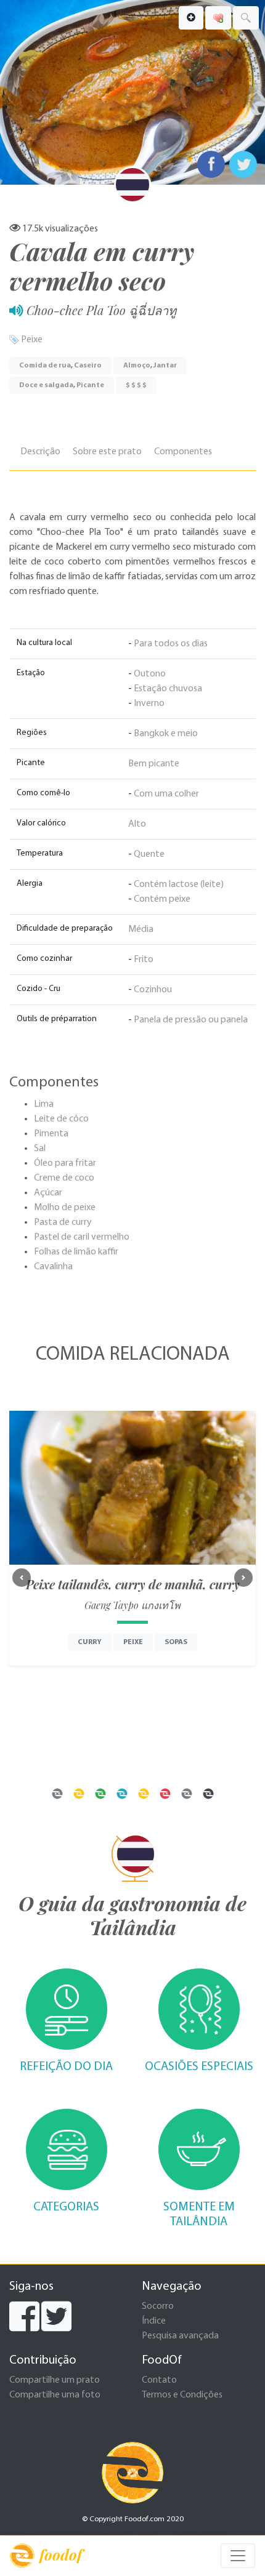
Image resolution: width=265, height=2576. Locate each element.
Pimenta (51, 1134)
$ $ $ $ (136, 385)
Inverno (149, 704)
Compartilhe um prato (55, 2380)
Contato (159, 2380)
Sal (40, 1149)
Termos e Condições (182, 2395)
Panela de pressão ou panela (191, 1020)
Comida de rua (45, 366)
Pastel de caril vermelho (82, 1237)
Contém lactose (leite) (179, 885)
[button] (22, 1578)
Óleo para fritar (65, 1163)
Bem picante (154, 764)
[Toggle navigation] (238, 2556)
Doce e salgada (46, 385)
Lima (44, 1104)
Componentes (183, 452)
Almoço (137, 366)
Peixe (32, 340)
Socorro (158, 2306)
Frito (144, 960)
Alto (137, 824)
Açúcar (48, 1193)
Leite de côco (61, 1119)
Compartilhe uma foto (55, 2395)
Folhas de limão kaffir (76, 1252)
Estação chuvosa (168, 689)
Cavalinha (53, 1267)
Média (141, 929)
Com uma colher (166, 794)
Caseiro (88, 366)
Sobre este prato (107, 452)
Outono (150, 674)
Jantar (165, 366)
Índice (154, 2321)
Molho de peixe (65, 1208)
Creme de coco (64, 1178)
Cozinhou (153, 990)
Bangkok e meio (166, 734)
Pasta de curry (63, 1222)
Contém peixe (162, 899)
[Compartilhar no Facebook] (211, 164)
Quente (149, 854)
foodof (61, 2554)
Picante (90, 385)
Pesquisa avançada (180, 2336)
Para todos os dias (171, 644)
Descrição (40, 452)
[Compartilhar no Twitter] (243, 164)
